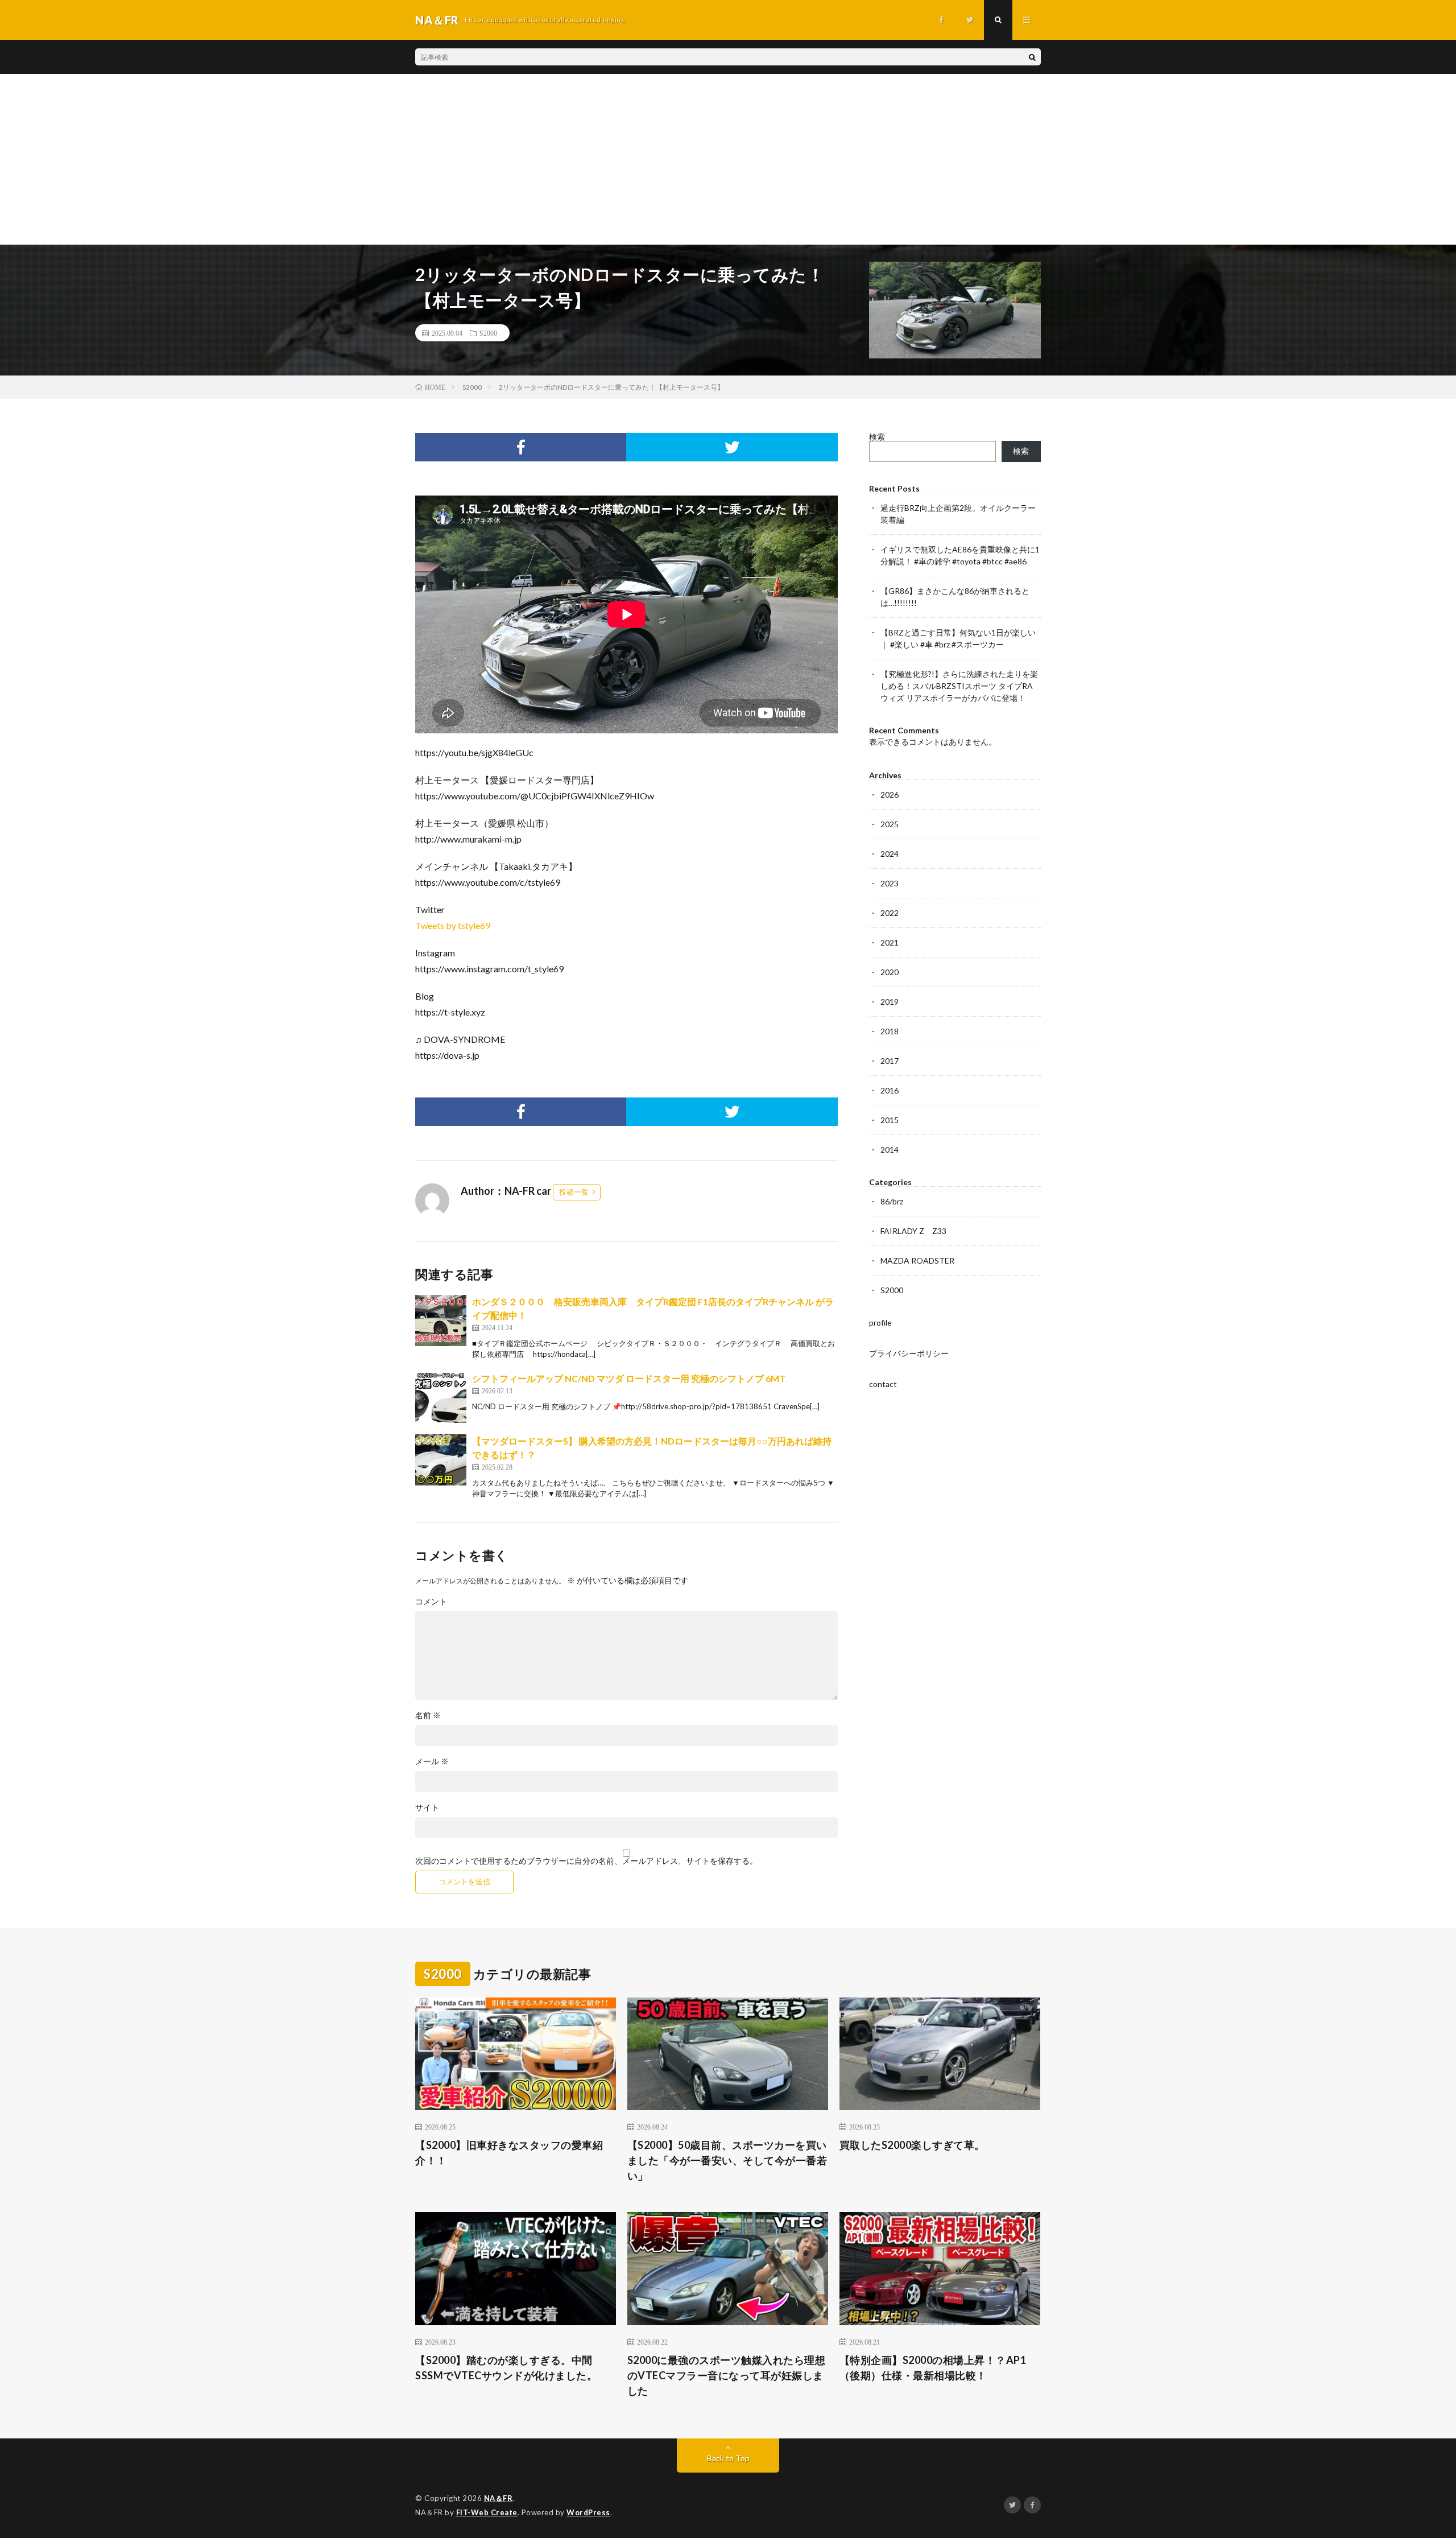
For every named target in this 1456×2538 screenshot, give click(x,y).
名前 (428, 1715)
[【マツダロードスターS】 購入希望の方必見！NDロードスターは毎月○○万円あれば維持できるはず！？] (441, 1460)
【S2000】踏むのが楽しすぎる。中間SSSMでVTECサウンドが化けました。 (506, 2368)
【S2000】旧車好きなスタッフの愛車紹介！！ (509, 2153)
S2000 (488, 333)
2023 (890, 883)
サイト (427, 1807)
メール (432, 1761)
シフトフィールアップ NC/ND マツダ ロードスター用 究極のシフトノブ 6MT (629, 1378)
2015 (890, 1120)
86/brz (892, 1201)
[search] (1032, 57)
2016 (890, 1090)
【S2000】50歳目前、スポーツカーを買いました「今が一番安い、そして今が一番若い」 (727, 2160)
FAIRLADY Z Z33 (913, 1231)
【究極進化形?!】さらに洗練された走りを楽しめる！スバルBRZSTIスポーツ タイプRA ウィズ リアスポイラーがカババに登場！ (959, 686)
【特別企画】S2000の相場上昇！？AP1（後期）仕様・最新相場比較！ (933, 2368)
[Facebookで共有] (521, 447)
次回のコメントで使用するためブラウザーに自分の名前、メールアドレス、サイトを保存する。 (586, 1861)
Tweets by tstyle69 (453, 925)
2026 (890, 795)
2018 (890, 1031)
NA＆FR (499, 2498)
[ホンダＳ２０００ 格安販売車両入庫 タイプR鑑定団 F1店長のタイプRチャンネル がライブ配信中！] (441, 1320)
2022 (890, 913)
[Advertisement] (728, 159)
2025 (890, 824)
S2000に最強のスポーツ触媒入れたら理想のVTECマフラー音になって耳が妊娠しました (727, 2375)
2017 (890, 1061)
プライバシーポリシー (909, 1353)
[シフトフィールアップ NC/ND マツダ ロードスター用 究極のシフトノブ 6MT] (441, 1397)
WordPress (588, 2512)
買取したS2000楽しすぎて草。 (912, 2145)
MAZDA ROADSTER (917, 1260)
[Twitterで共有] (732, 447)
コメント (431, 1602)
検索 (877, 437)
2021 (890, 942)
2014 (890, 1150)
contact (883, 1384)
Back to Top (728, 2458)
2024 (890, 854)
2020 (890, 972)
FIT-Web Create (487, 2512)
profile (880, 1322)
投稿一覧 (574, 1192)
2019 (890, 1002)
